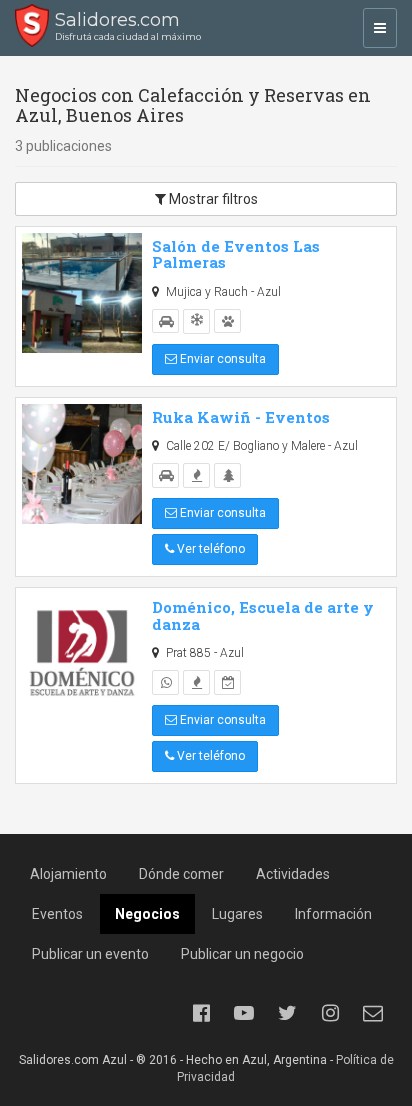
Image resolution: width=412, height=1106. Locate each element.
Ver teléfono (209, 549)
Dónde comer (181, 874)
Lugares (237, 914)
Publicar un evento (90, 954)
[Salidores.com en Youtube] (244, 1013)
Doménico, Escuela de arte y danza (263, 615)
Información (333, 914)
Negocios (147, 914)
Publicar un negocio (242, 954)
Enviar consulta (221, 359)
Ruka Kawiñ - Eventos (241, 417)
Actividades (293, 874)
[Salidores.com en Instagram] (330, 1013)
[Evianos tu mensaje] (373, 1013)
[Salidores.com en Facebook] (201, 1013)
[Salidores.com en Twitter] (287, 1013)
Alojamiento (68, 874)
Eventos (57, 914)
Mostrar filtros (212, 199)
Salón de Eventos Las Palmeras (236, 254)
